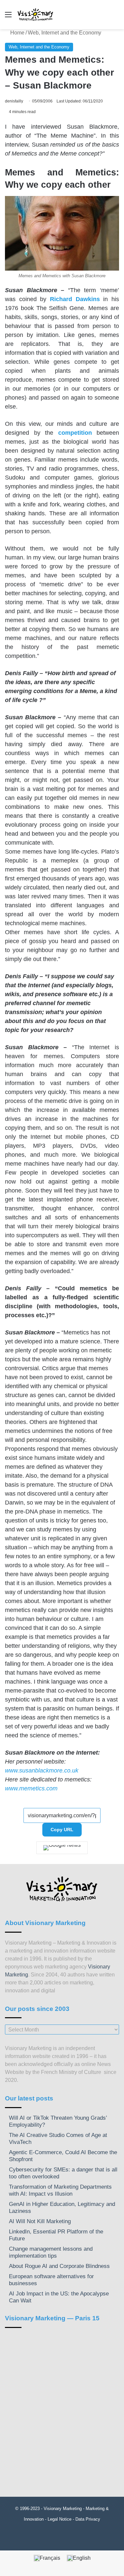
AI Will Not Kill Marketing (40, 2221)
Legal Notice (60, 2519)
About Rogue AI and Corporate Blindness (59, 2266)
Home (17, 33)
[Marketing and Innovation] (36, 15)
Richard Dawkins (75, 299)
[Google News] (62, 1848)
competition (75, 433)
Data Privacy (88, 2519)
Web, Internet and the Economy (64, 33)
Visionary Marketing (63, 2509)
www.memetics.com (31, 1788)
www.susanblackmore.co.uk (42, 1771)
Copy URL (62, 1830)
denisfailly (14, 101)
